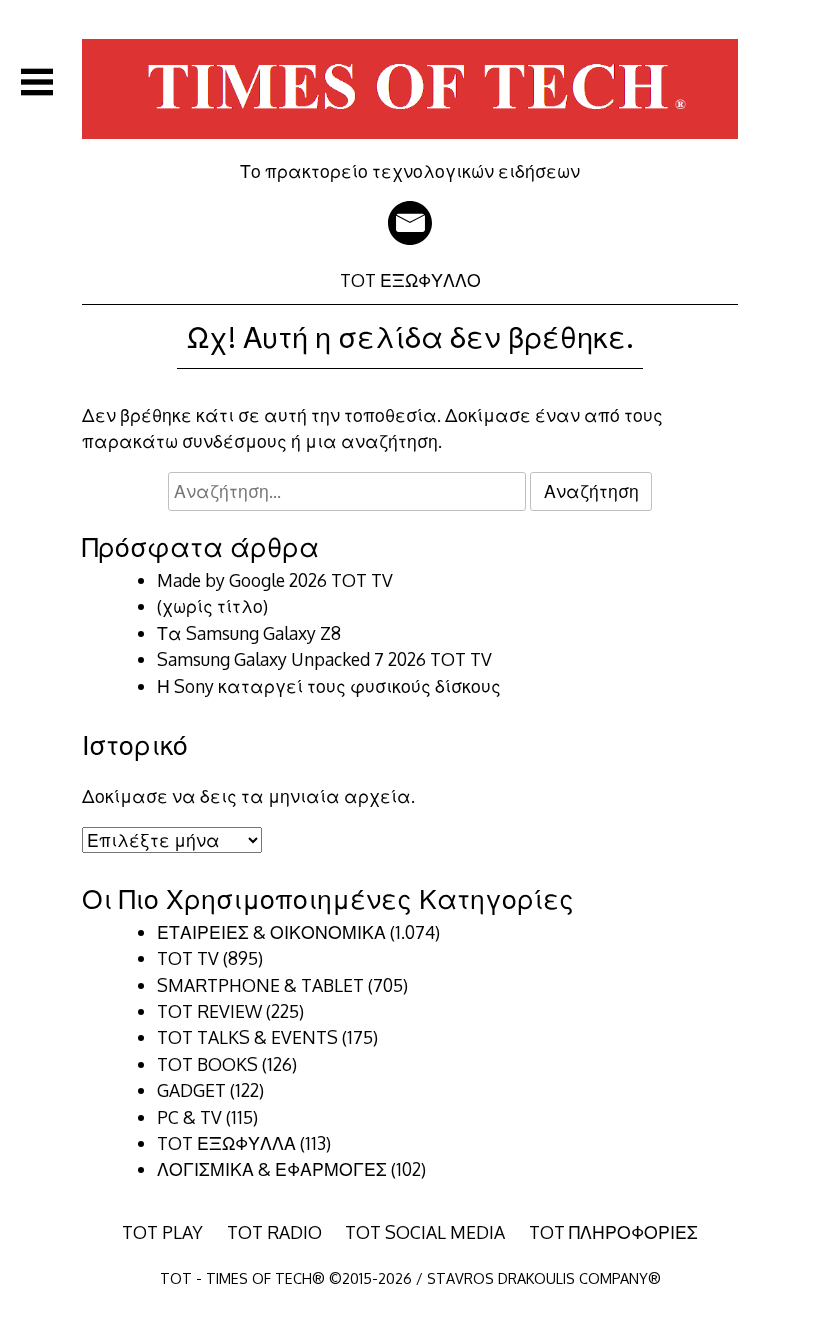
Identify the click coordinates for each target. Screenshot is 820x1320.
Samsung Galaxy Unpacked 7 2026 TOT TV (324, 659)
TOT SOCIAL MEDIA (425, 1232)
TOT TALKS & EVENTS (247, 1037)
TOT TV (188, 958)
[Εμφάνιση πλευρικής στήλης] (37, 82)
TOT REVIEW (209, 1011)
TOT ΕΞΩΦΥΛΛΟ (410, 280)
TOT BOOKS (207, 1064)
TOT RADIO (274, 1232)
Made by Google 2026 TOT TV (275, 580)
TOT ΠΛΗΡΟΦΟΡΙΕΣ (613, 1232)
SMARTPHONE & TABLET (260, 985)
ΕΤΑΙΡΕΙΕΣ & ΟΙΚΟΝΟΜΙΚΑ (271, 932)
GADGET (191, 1090)
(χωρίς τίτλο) (212, 606)
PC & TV (189, 1117)
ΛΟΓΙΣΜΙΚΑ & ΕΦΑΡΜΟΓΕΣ (272, 1169)
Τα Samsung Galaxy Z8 (249, 633)
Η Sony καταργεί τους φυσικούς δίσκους (329, 686)
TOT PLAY (162, 1232)
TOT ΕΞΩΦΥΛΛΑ (226, 1143)
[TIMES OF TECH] (410, 146)
